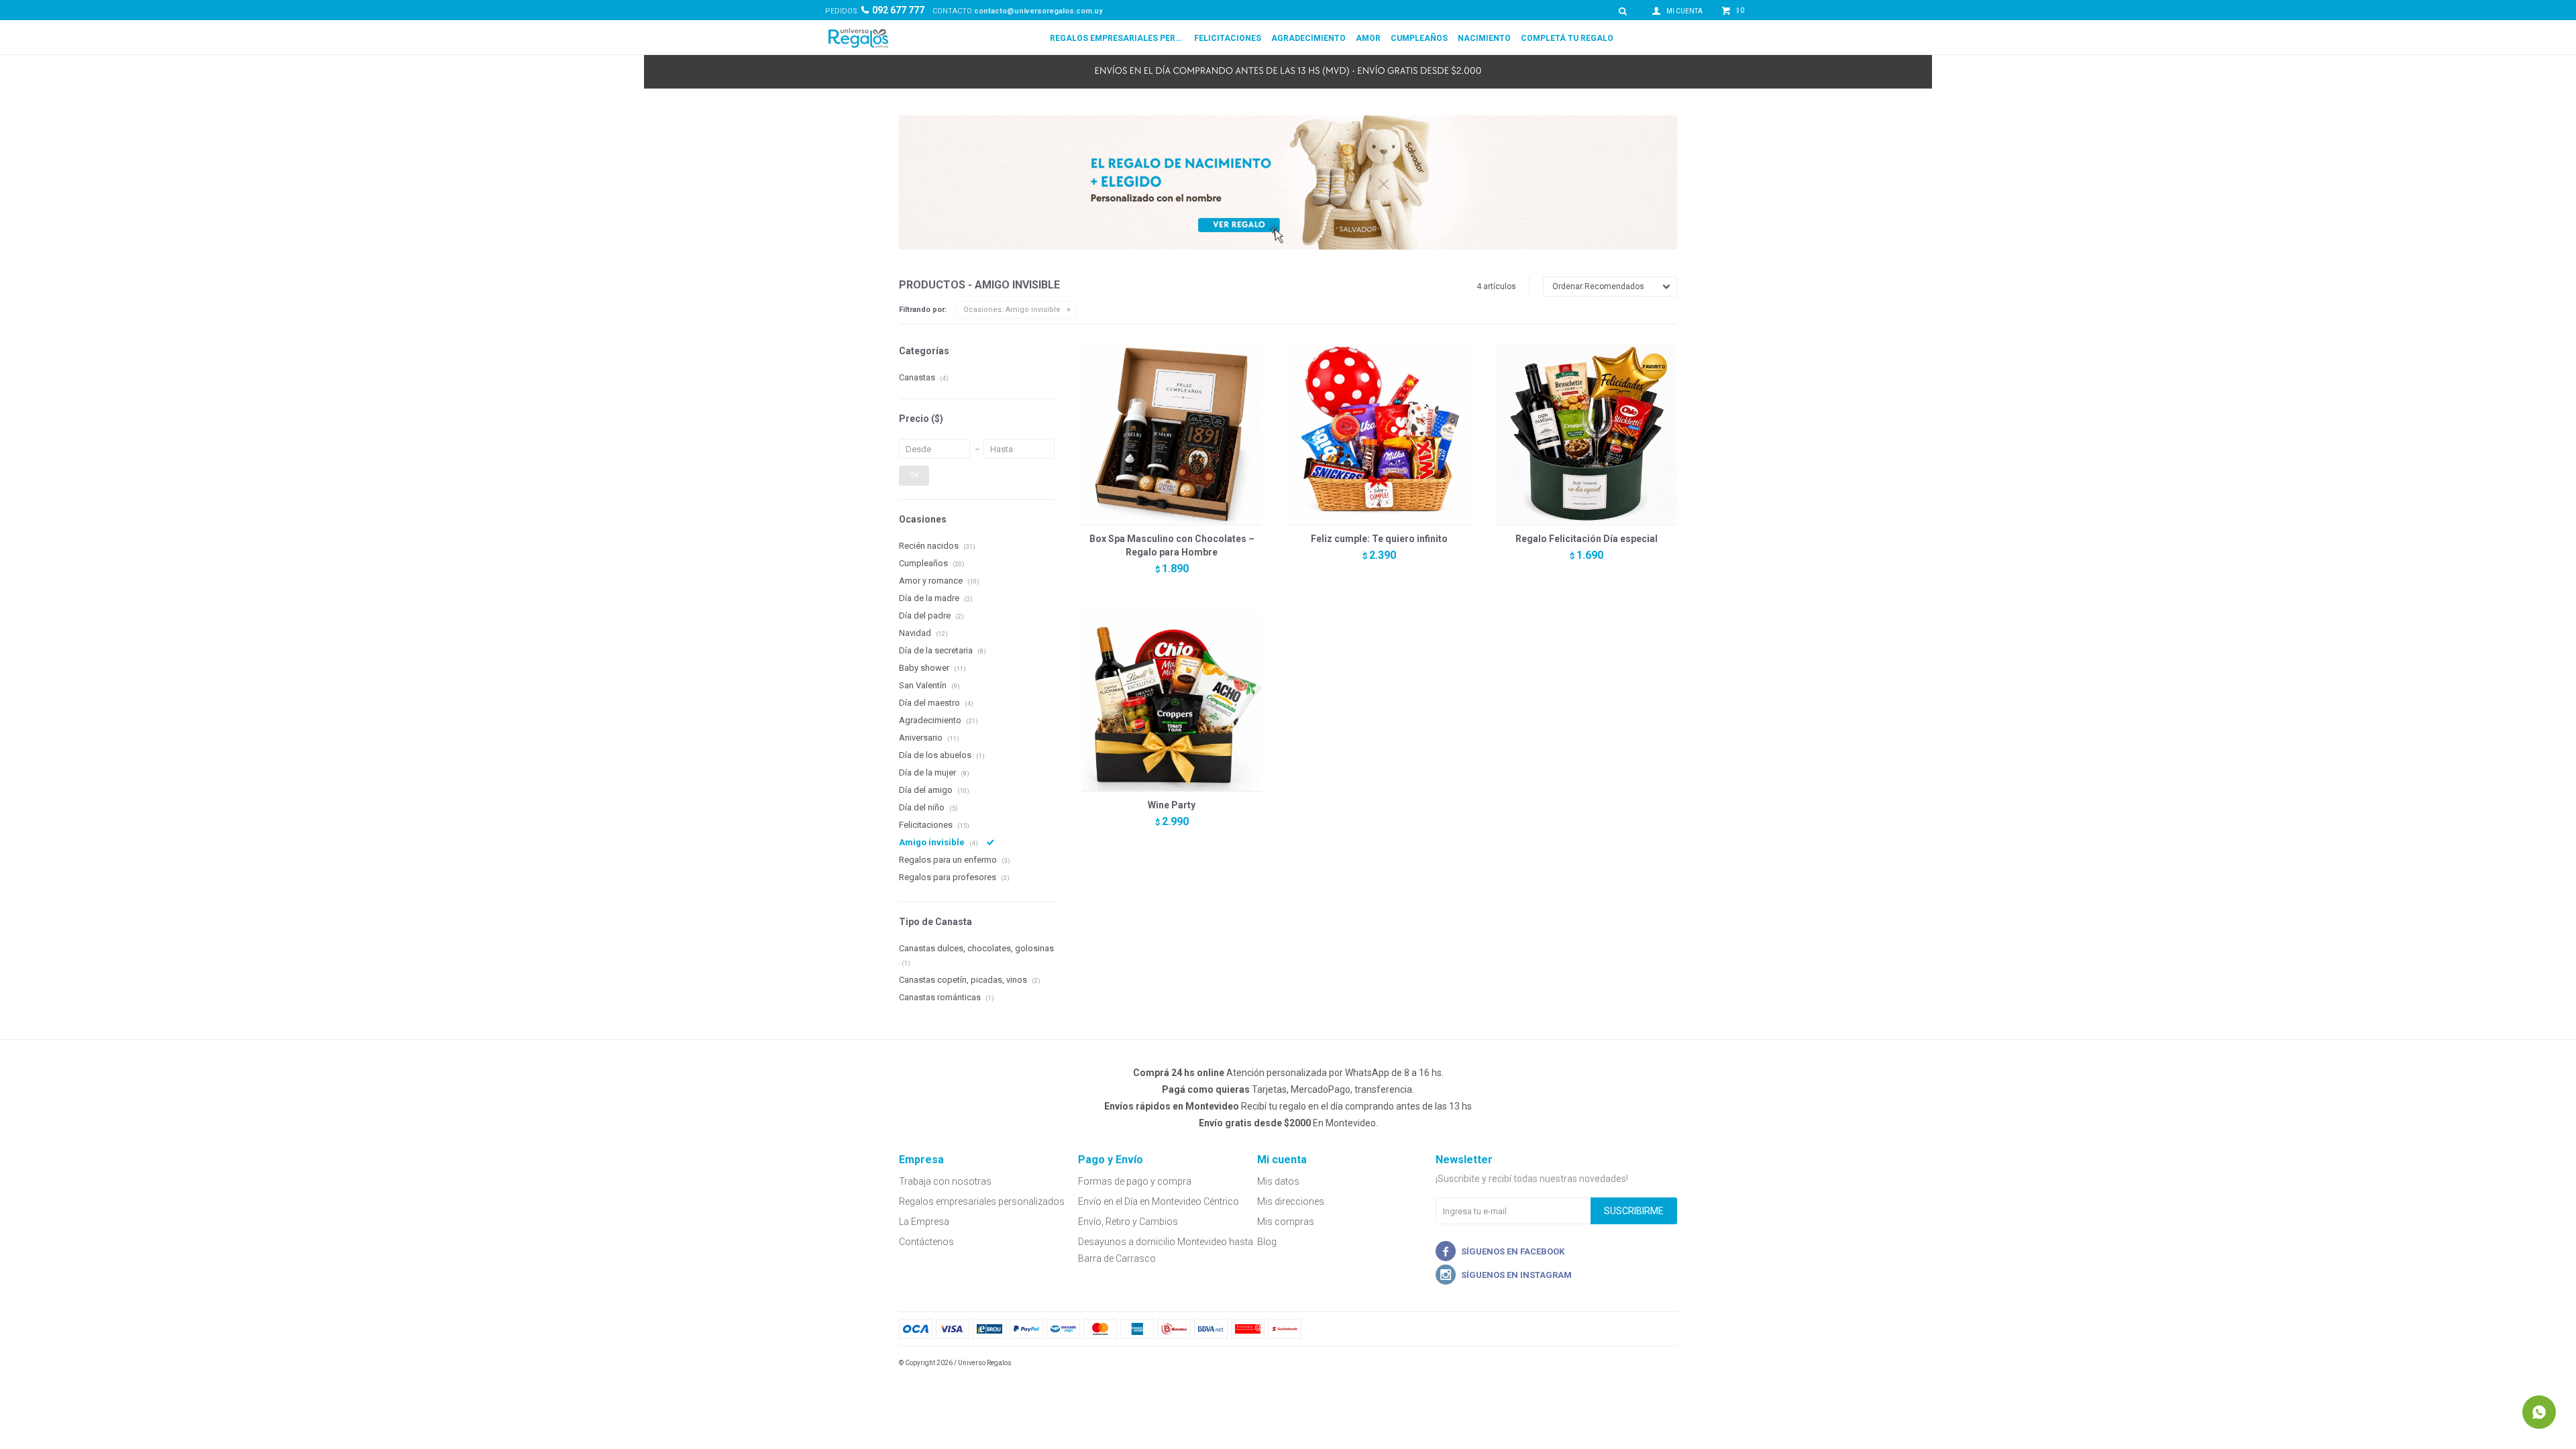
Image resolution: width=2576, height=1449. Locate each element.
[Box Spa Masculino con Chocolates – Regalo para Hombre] (1172, 434)
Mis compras (1286, 1222)
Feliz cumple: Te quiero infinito (1379, 539)
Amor (1368, 38)
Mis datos (1278, 1181)
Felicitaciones (1228, 38)
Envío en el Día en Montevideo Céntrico (1159, 1201)
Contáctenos (926, 1242)
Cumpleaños (1419, 38)
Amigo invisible (1012, 310)
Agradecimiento (1308, 38)
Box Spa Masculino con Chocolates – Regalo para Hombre (1172, 545)
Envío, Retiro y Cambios (1128, 1222)
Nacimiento (1484, 38)
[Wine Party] (1172, 700)
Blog (1267, 1242)
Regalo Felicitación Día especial (1587, 539)
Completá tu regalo (1567, 38)
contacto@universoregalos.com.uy (1038, 11)
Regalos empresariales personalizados (1117, 38)
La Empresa (924, 1222)
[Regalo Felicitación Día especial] (1587, 434)
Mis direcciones (1291, 1201)
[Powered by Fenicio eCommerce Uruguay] (1657, 1363)
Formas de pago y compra (1135, 1181)
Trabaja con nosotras (945, 1181)
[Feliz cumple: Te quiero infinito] (1379, 434)
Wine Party (1172, 805)
